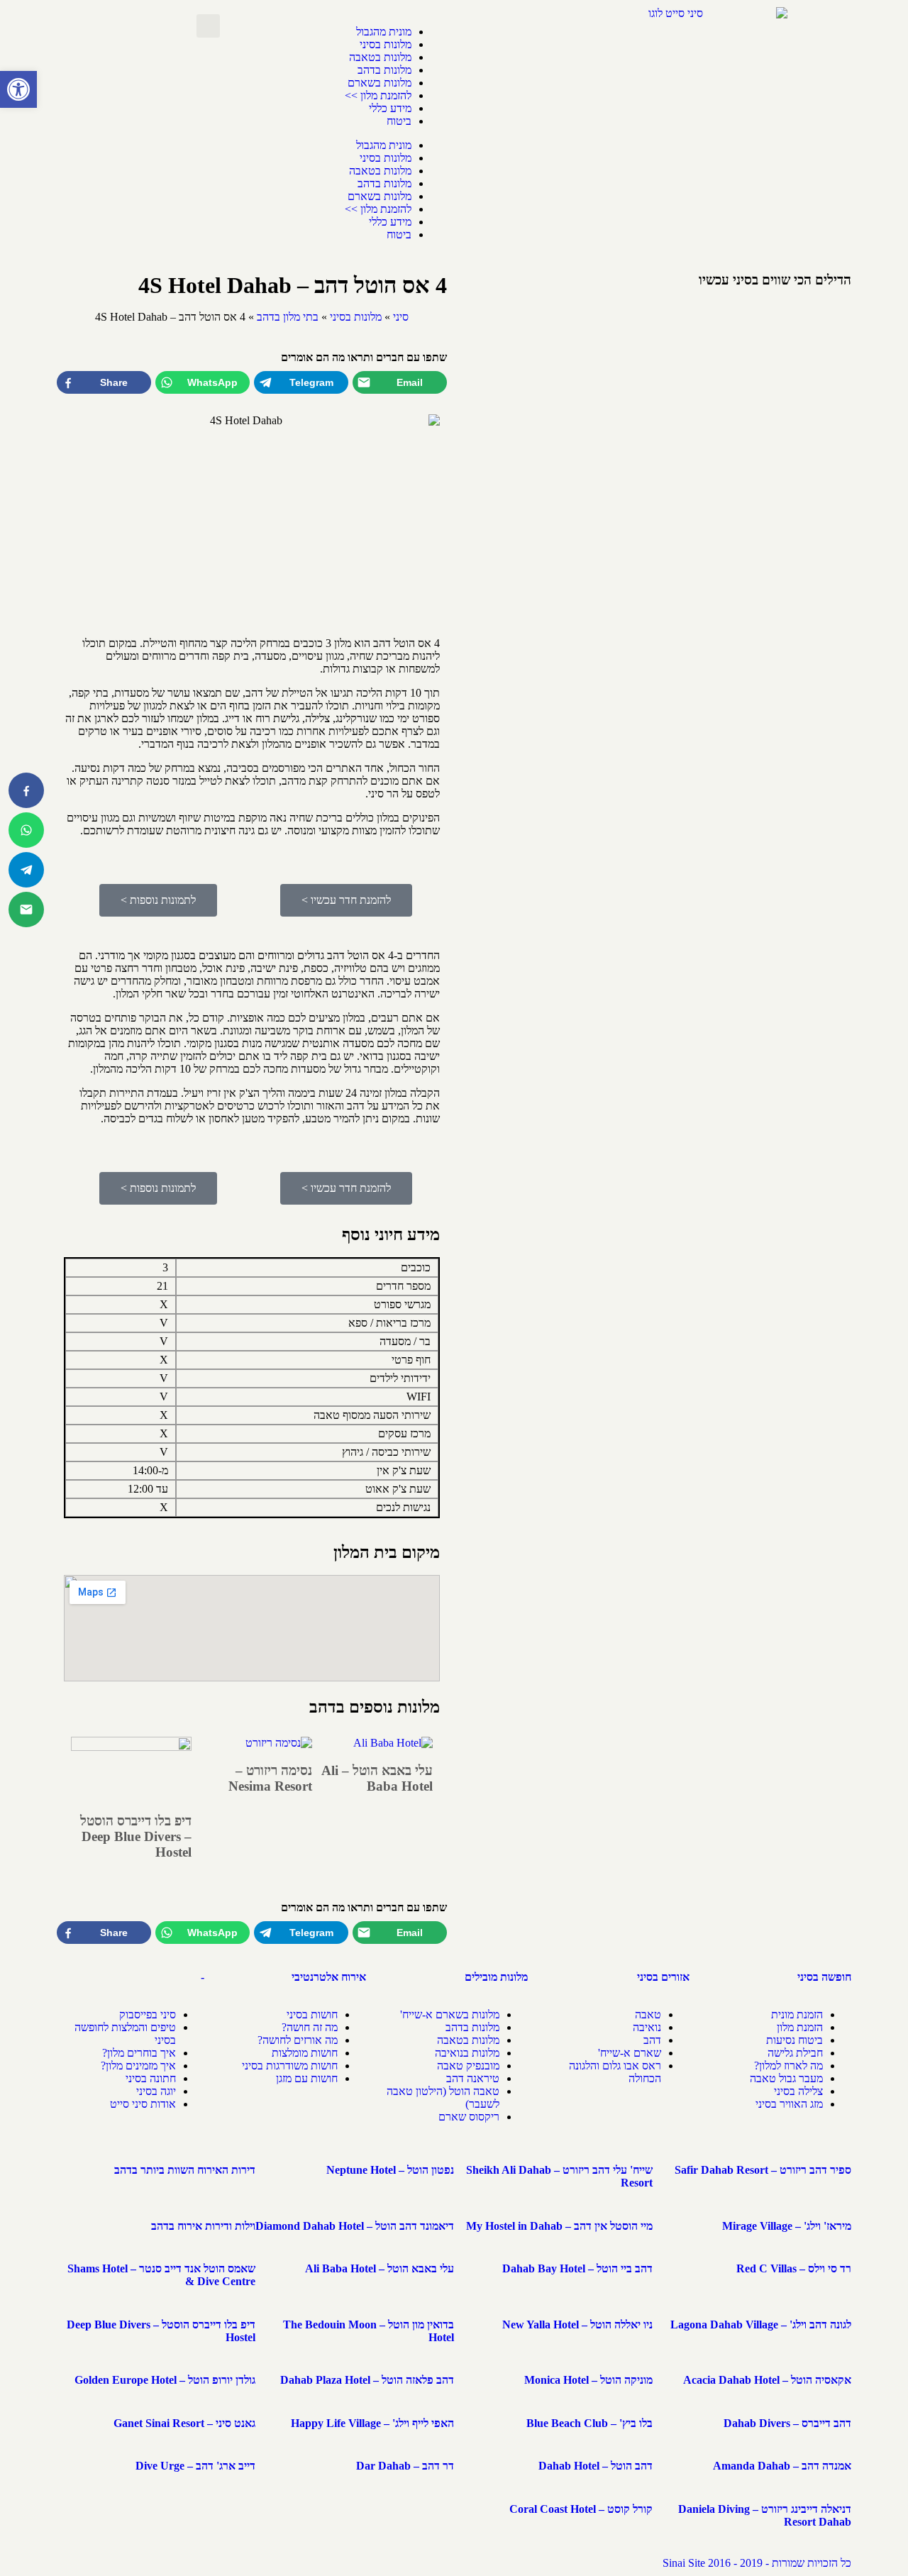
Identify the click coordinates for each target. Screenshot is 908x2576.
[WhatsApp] (26, 830)
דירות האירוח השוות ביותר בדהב (185, 2170)
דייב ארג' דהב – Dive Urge (195, 2466)
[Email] (26, 910)
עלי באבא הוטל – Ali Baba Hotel (377, 1778)
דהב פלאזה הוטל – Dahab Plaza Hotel (367, 2380)
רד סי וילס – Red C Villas (794, 2268)
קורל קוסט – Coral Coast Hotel (581, 2509)
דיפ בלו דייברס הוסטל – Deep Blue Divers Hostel (136, 1836)
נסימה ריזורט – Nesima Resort (270, 1778)
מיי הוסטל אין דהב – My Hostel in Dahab (559, 2226)
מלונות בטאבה (380, 57)
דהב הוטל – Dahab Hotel (596, 2466)
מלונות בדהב (384, 70)
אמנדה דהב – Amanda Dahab (782, 2466)
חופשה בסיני (824, 1977)
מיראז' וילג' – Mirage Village (787, 2226)
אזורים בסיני (663, 1977)
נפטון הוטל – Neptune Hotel (390, 2170)
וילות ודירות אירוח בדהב (203, 2226)
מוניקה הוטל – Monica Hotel (588, 2380)
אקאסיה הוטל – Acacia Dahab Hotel (767, 2380)
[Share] (26, 790)
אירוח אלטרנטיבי (329, 1977)
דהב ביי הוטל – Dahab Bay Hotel (577, 2268)
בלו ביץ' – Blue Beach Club (589, 2423)
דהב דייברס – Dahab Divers (787, 2423)
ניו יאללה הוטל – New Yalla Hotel (577, 2325)
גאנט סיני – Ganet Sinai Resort (184, 2423)
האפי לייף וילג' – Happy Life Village (372, 2423)
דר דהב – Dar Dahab (405, 2466)
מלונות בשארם (380, 83)
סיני (401, 317)
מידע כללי (390, 108)
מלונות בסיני (386, 44)
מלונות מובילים (496, 1977)
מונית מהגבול (384, 32)
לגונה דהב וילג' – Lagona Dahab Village (761, 2325)
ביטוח (399, 121)
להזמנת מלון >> (378, 95)
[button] (18, 89)
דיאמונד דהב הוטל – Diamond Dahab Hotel (355, 2226)
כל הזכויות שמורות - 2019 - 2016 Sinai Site (757, 2563)
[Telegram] (26, 870)
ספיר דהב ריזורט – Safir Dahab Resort (763, 2170)
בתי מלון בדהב (288, 317)
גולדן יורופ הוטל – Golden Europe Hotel (165, 2380)
